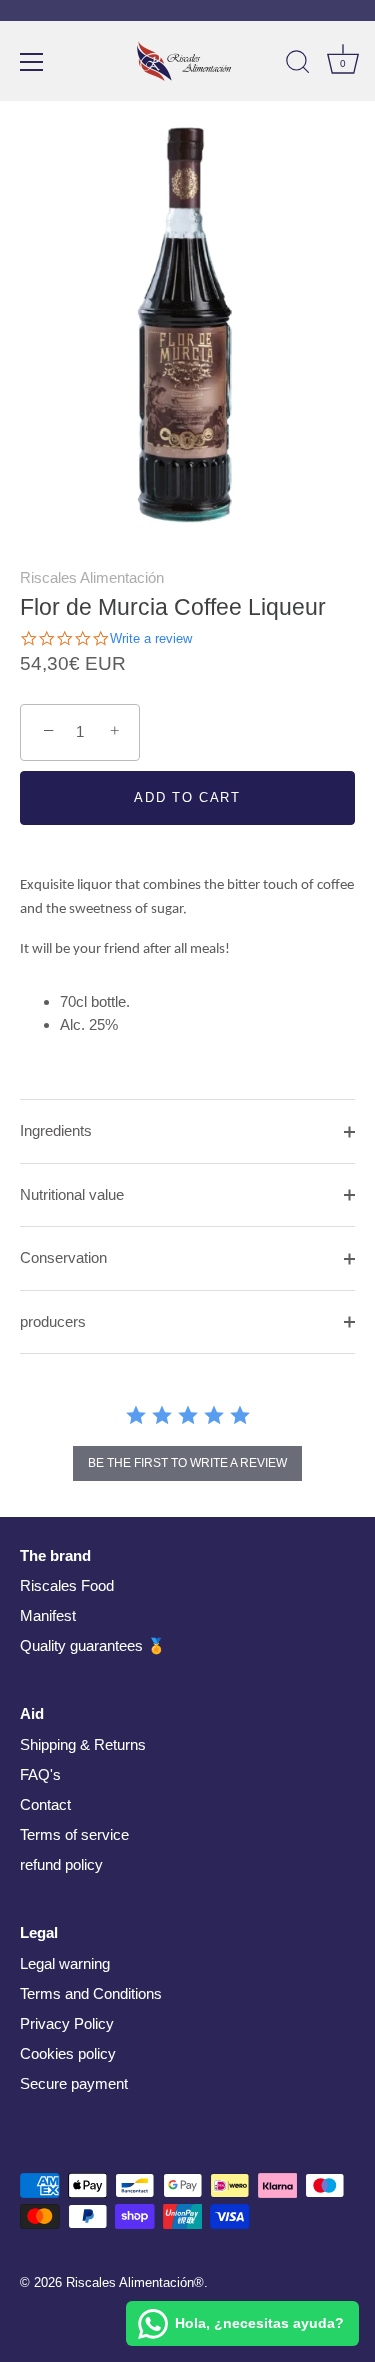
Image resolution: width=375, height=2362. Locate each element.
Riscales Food (67, 1585)
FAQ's (40, 1774)
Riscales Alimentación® (135, 2282)
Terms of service (74, 1834)
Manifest (48, 1615)
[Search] (298, 65)
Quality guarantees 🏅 (93, 1645)
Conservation (63, 1257)
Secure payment (74, 2083)
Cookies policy (68, 2053)
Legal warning (65, 1963)
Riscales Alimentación (92, 577)
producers (53, 1321)
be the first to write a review (187, 1463)
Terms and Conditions (91, 1993)
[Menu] (32, 62)
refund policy (61, 1864)
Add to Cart (187, 797)
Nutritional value (72, 1194)
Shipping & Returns (83, 1744)
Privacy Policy (67, 2023)
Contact (45, 1804)
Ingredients (56, 1130)
